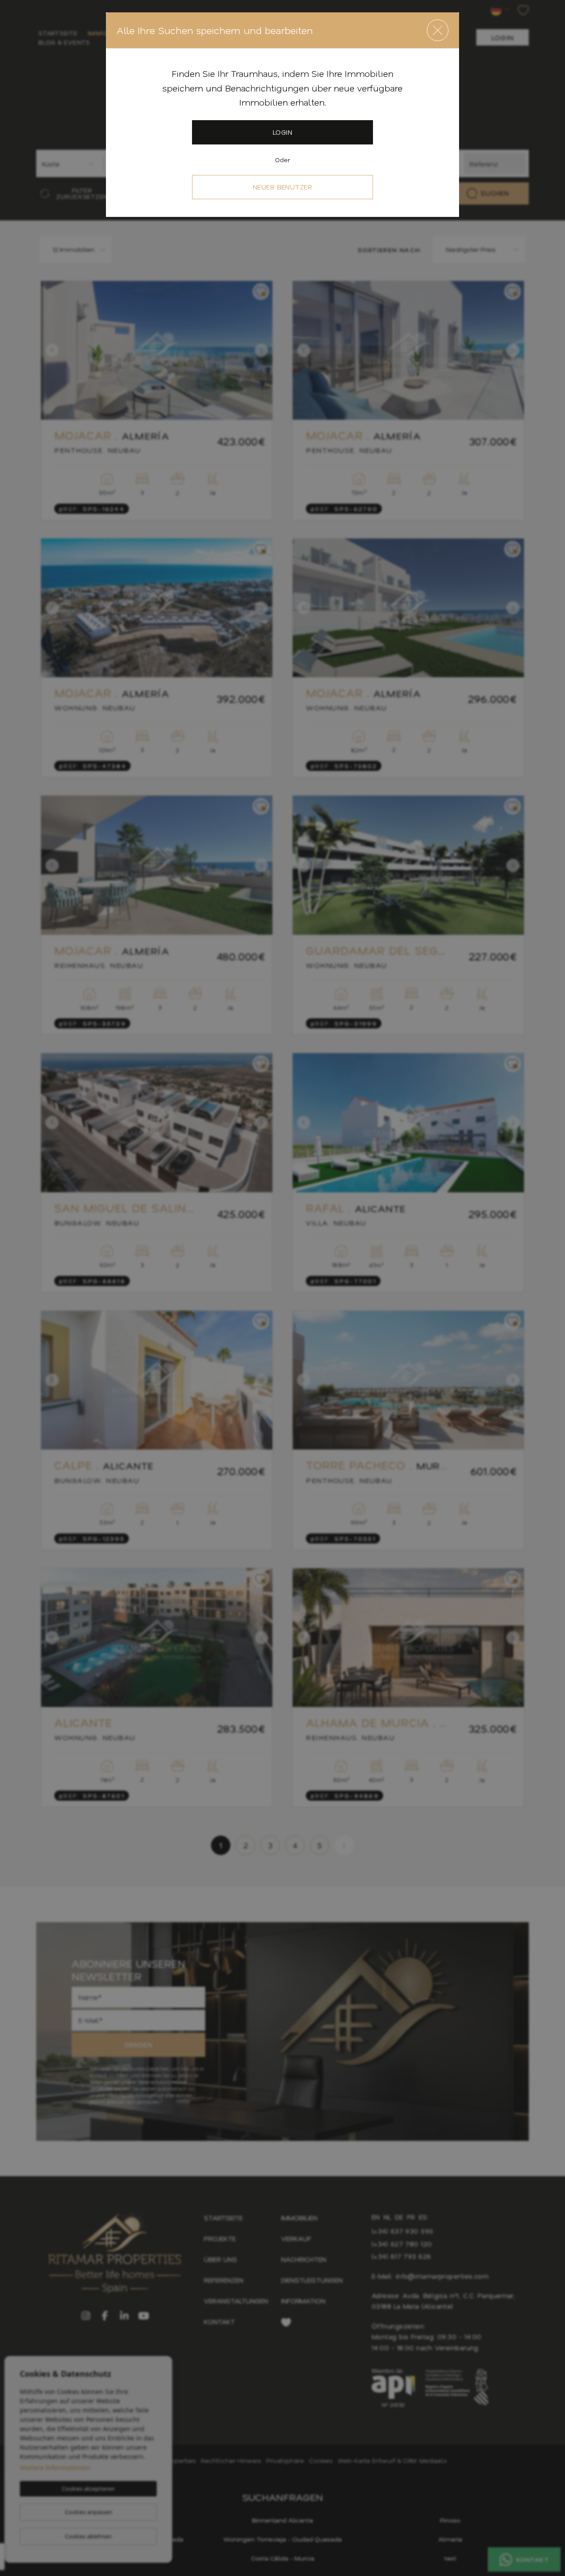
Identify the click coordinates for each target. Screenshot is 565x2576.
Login (282, 132)
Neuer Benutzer (283, 187)
